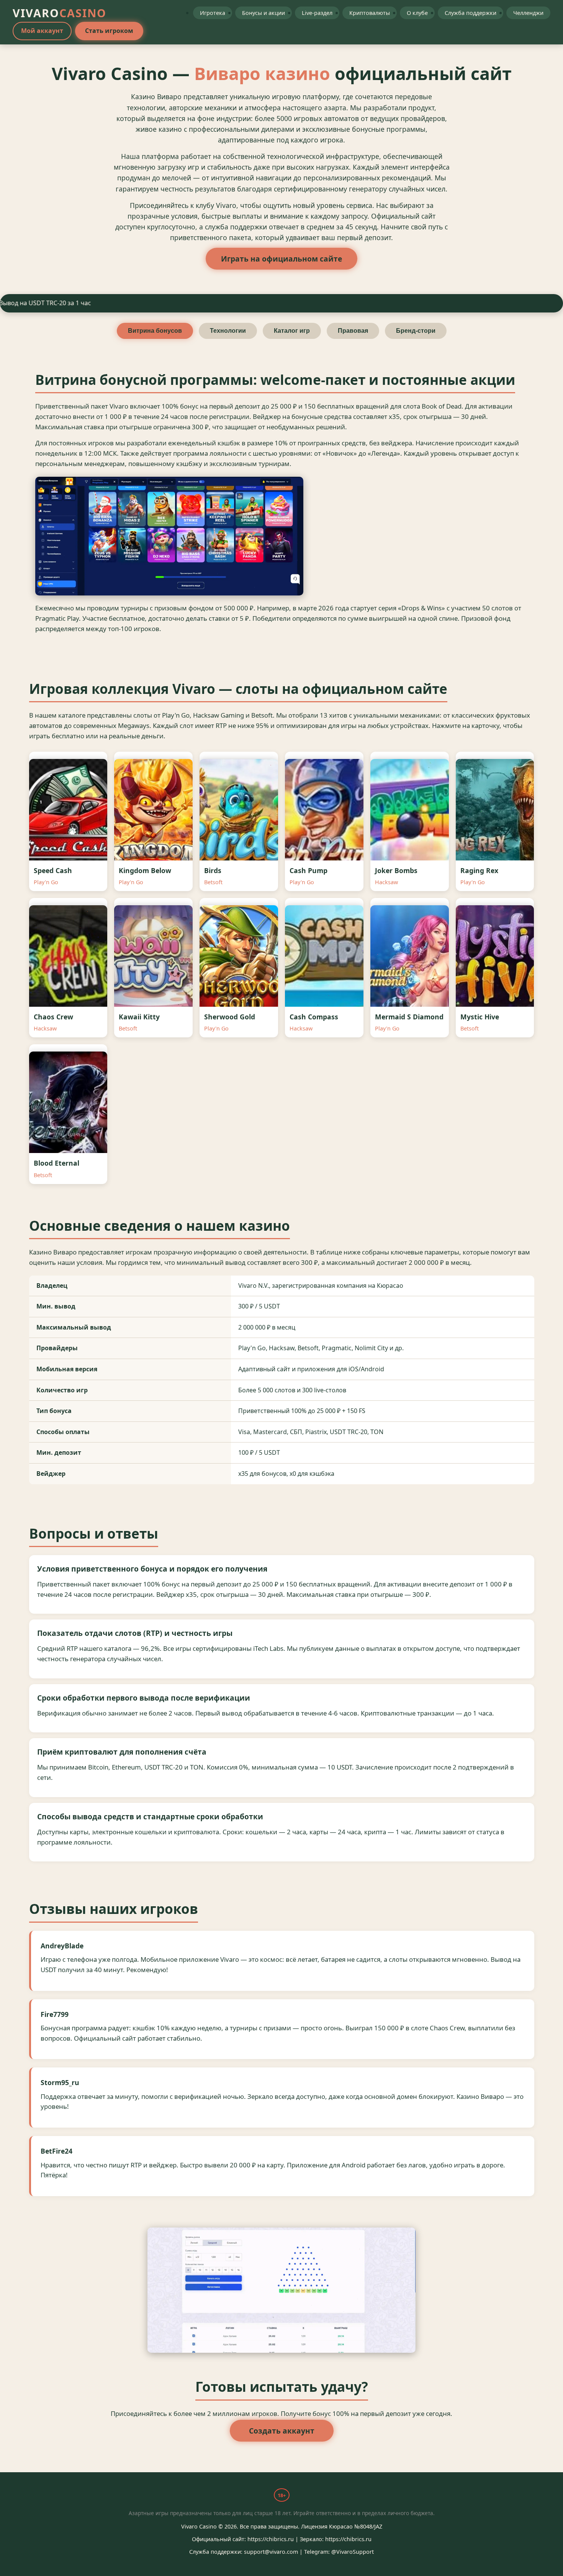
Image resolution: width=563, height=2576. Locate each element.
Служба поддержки (471, 13)
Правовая (353, 331)
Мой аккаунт (42, 31)
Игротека (213, 13)
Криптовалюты (370, 13)
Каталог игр (292, 331)
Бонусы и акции (263, 13)
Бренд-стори (416, 331)
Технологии (228, 331)
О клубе (417, 13)
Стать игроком (109, 31)
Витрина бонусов (155, 331)
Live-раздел (317, 13)
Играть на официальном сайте (281, 259)
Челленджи (528, 13)
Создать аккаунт (282, 2431)
